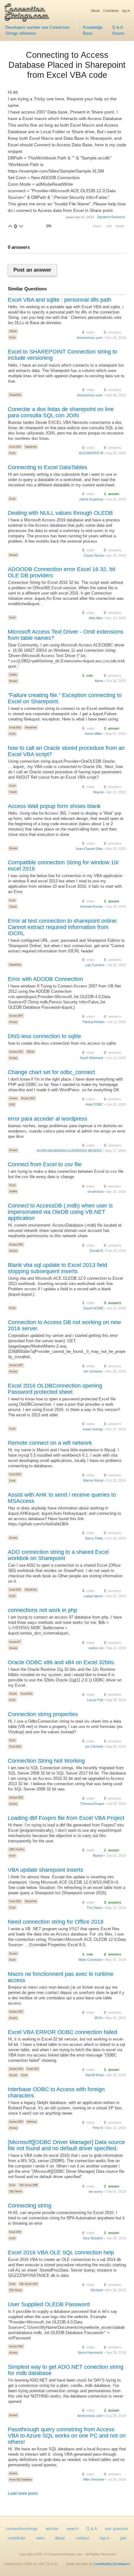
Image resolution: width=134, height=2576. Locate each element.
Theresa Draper (92, 1804)
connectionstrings (22, 2529)
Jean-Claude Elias (89, 849)
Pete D (98, 2128)
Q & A (92, 2529)
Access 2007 (16, 1016)
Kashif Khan (95, 2075)
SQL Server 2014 (28, 2284)
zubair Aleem (93, 1596)
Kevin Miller (94, 734)
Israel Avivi (96, 1192)
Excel (12, 337)
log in (126, 11)
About (95, 11)
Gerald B (96, 1251)
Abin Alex (96, 618)
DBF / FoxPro (17, 1849)
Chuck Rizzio (94, 555)
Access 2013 (16, 1052)
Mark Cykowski (90, 1960)
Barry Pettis (94, 1538)
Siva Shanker (93, 2238)
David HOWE (93, 1308)
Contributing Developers (112, 2564)
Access (13, 555)
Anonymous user (90, 338)
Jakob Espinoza (91, 499)
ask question (117, 2529)
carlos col (96, 1648)
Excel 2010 (15, 2232)
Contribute (111, 11)
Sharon (98, 792)
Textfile (13, 675)
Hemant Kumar (91, 906)
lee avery (96, 2192)
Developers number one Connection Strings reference (37, 30)
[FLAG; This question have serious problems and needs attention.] (49, 226)
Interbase (32, 2122)
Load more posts (23, 2493)
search (72, 2529)
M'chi (98, 2018)
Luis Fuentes (95, 965)
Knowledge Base (93, 30)
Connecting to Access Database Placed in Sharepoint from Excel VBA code (67, 65)
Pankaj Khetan (93, 1022)
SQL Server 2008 (28, 2185)
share (97, 226)
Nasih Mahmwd (91, 1058)
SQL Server (16, 2191)
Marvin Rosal (93, 1480)
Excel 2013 (15, 447)
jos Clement (94, 1746)
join (123, 2538)
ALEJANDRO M (91, 453)
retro (40, 2538)
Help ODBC (94, 1104)
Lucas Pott (95, 1700)
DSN (12, 1104)
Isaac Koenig (93, 1429)
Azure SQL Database (20, 2479)
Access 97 (15, 1642)
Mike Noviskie (94, 2479)
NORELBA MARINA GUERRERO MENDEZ (69, 1151)
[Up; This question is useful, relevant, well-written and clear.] (10, 226)
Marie (99, 681)
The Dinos (94, 1908)
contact (82, 2538)
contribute (16, 2538)
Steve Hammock (90, 2353)
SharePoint (15, 395)
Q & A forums (118, 30)
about (60, 2538)
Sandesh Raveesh (111, 217)
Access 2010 (16, 2346)
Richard (97, 2290)
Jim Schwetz (93, 1371)
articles (52, 2529)
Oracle (13, 792)
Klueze (98, 1855)
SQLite (13, 331)
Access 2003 (16, 1244)
